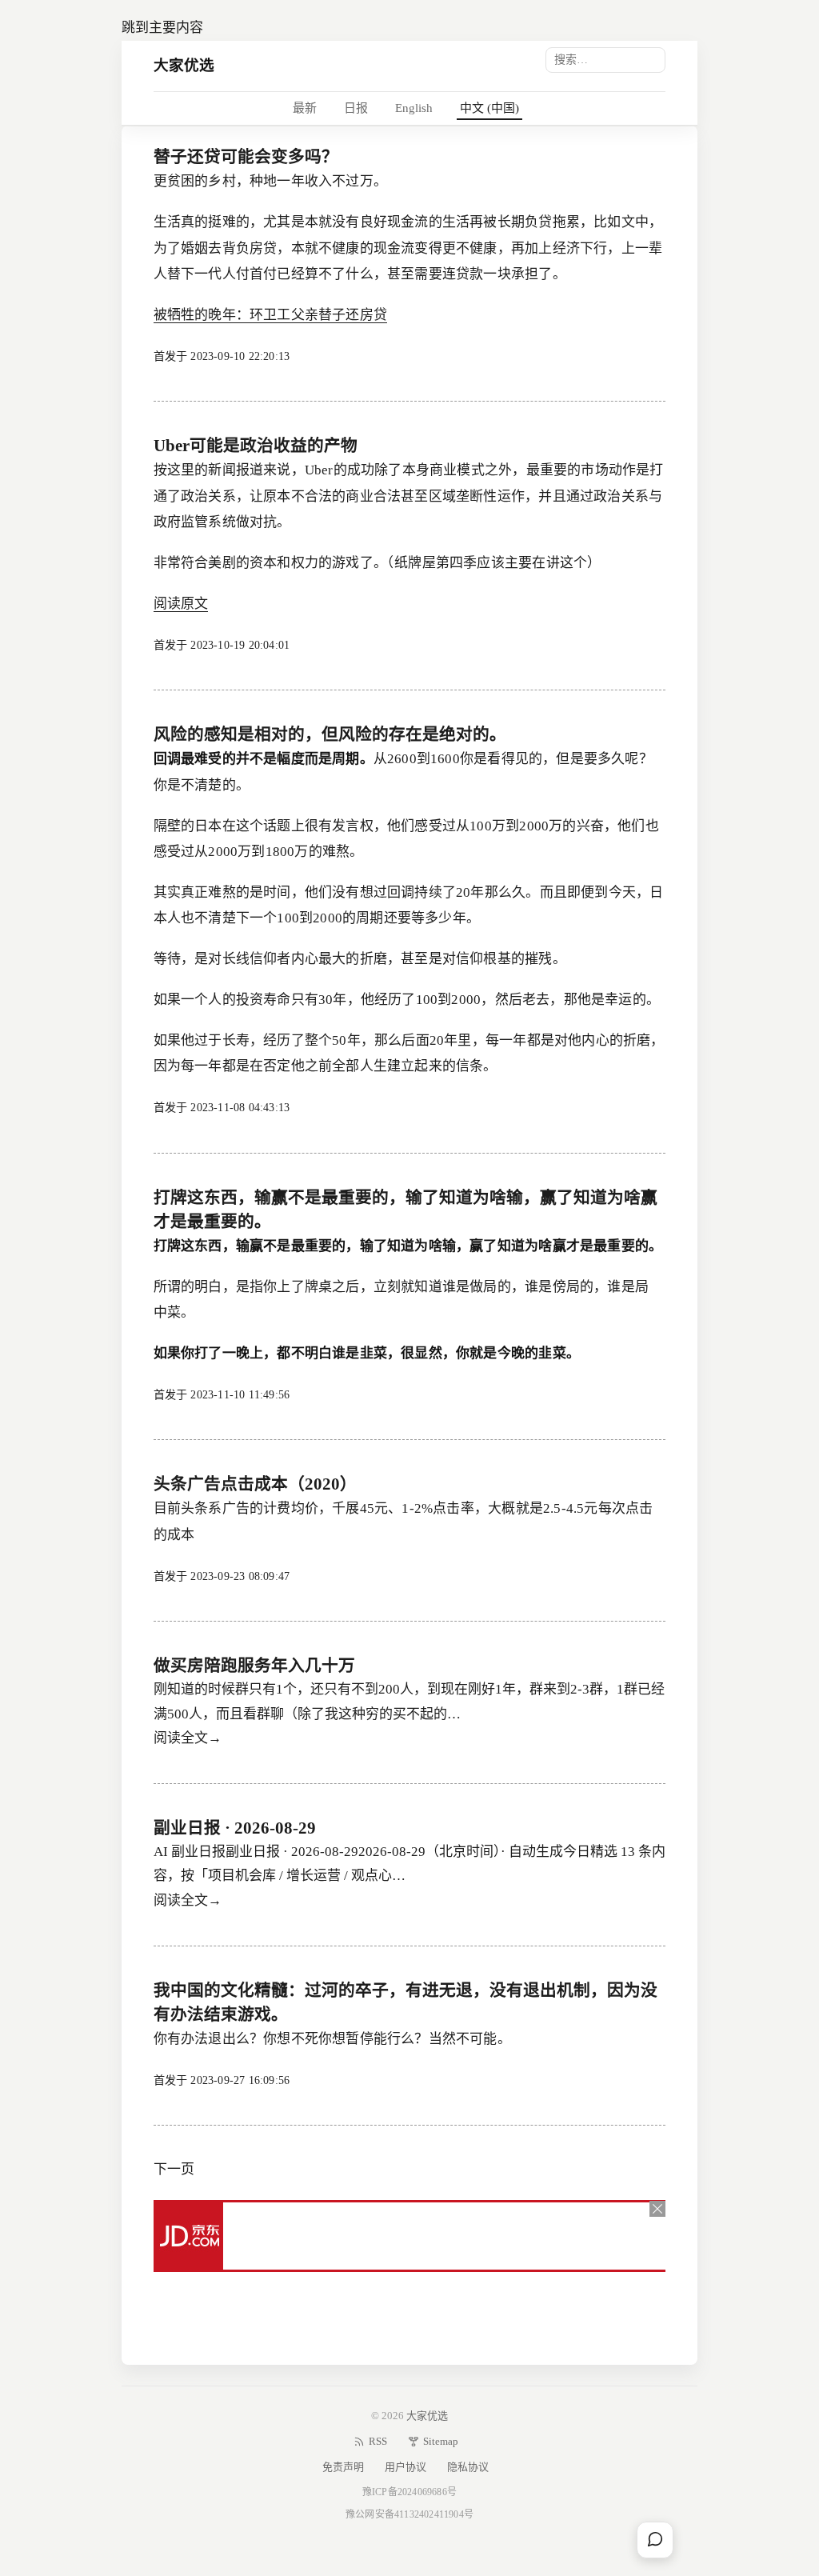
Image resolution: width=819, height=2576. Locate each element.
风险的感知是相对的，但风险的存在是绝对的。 (330, 734)
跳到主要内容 (162, 28)
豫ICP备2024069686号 (409, 2492)
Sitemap (441, 2441)
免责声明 (343, 2467)
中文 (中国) (489, 108)
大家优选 (184, 65)
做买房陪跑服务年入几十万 (254, 1666)
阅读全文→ (188, 1738)
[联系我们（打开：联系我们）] (655, 2540)
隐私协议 (468, 2467)
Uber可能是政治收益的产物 (256, 446)
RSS (378, 2441)
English (414, 108)
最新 (305, 108)
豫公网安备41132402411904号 (409, 2514)
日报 (356, 108)
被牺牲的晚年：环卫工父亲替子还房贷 (270, 315)
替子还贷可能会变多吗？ (246, 157)
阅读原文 (181, 604)
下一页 (174, 2169)
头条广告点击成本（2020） (255, 1484)
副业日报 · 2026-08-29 (235, 1828)
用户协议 (406, 2467)
